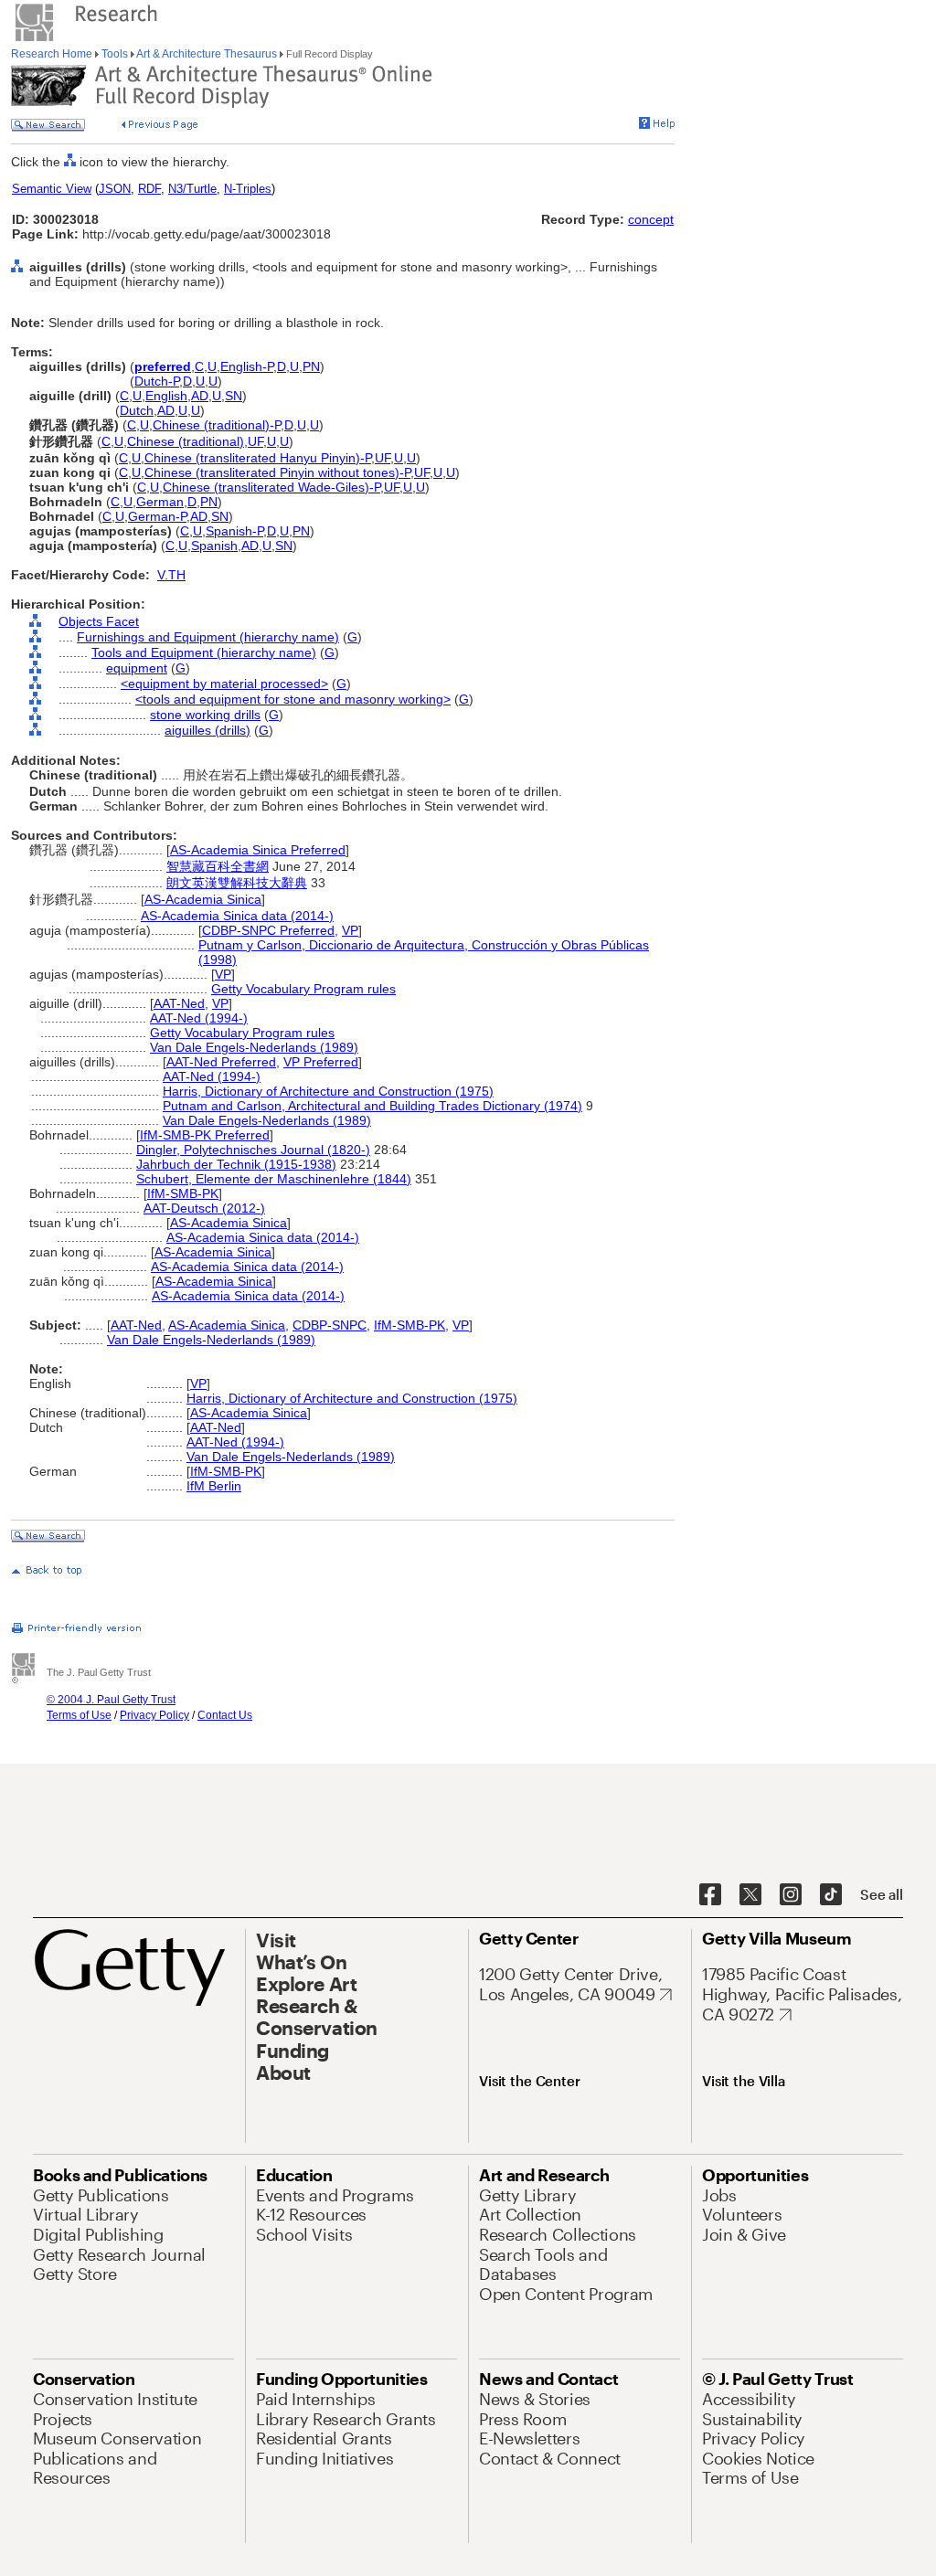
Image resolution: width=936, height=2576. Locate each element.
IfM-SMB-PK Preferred (205, 1135)
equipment (137, 668)
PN (311, 366)
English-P (247, 366)
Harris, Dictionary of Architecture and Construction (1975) (328, 1091)
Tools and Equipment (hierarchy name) (204, 652)
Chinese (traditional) (186, 441)
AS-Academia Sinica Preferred (258, 850)
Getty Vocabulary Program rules (303, 989)
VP (350, 930)
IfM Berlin (214, 1486)
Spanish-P (234, 531)
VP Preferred (321, 1062)
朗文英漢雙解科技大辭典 (237, 883)
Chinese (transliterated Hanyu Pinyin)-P (258, 458)
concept (651, 219)
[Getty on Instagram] (791, 1895)
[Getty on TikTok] (831, 1895)
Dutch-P (157, 381)
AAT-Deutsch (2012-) (204, 1208)
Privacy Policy (154, 1715)
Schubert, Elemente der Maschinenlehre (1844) (274, 1179)
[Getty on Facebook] (710, 1895)
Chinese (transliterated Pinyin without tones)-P (277, 472)
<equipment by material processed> (224, 684)
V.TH (171, 575)
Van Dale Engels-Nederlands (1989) (254, 1047)
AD (200, 396)
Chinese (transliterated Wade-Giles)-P (271, 487)
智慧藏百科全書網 (218, 866)
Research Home (53, 54)
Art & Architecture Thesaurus (207, 54)
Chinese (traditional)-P (217, 425)
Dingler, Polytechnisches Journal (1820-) (253, 1150)
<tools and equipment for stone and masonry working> (293, 699)
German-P (157, 516)
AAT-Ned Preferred (221, 1062)
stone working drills (205, 715)
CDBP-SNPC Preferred (268, 930)
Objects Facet (99, 621)
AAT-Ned (179, 1003)
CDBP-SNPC (330, 1325)
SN (234, 396)
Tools (115, 54)
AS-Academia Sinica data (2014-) (237, 916)
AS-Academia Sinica (203, 899)
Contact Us (225, 1715)
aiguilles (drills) (207, 730)
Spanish (214, 546)
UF (255, 441)
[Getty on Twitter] (750, 1895)
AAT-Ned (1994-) (199, 1018)
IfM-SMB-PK (183, 1193)
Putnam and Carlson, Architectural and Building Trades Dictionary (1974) (372, 1106)
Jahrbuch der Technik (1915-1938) (236, 1164)
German (160, 502)
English (166, 396)
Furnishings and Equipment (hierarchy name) (208, 637)
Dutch (137, 410)
